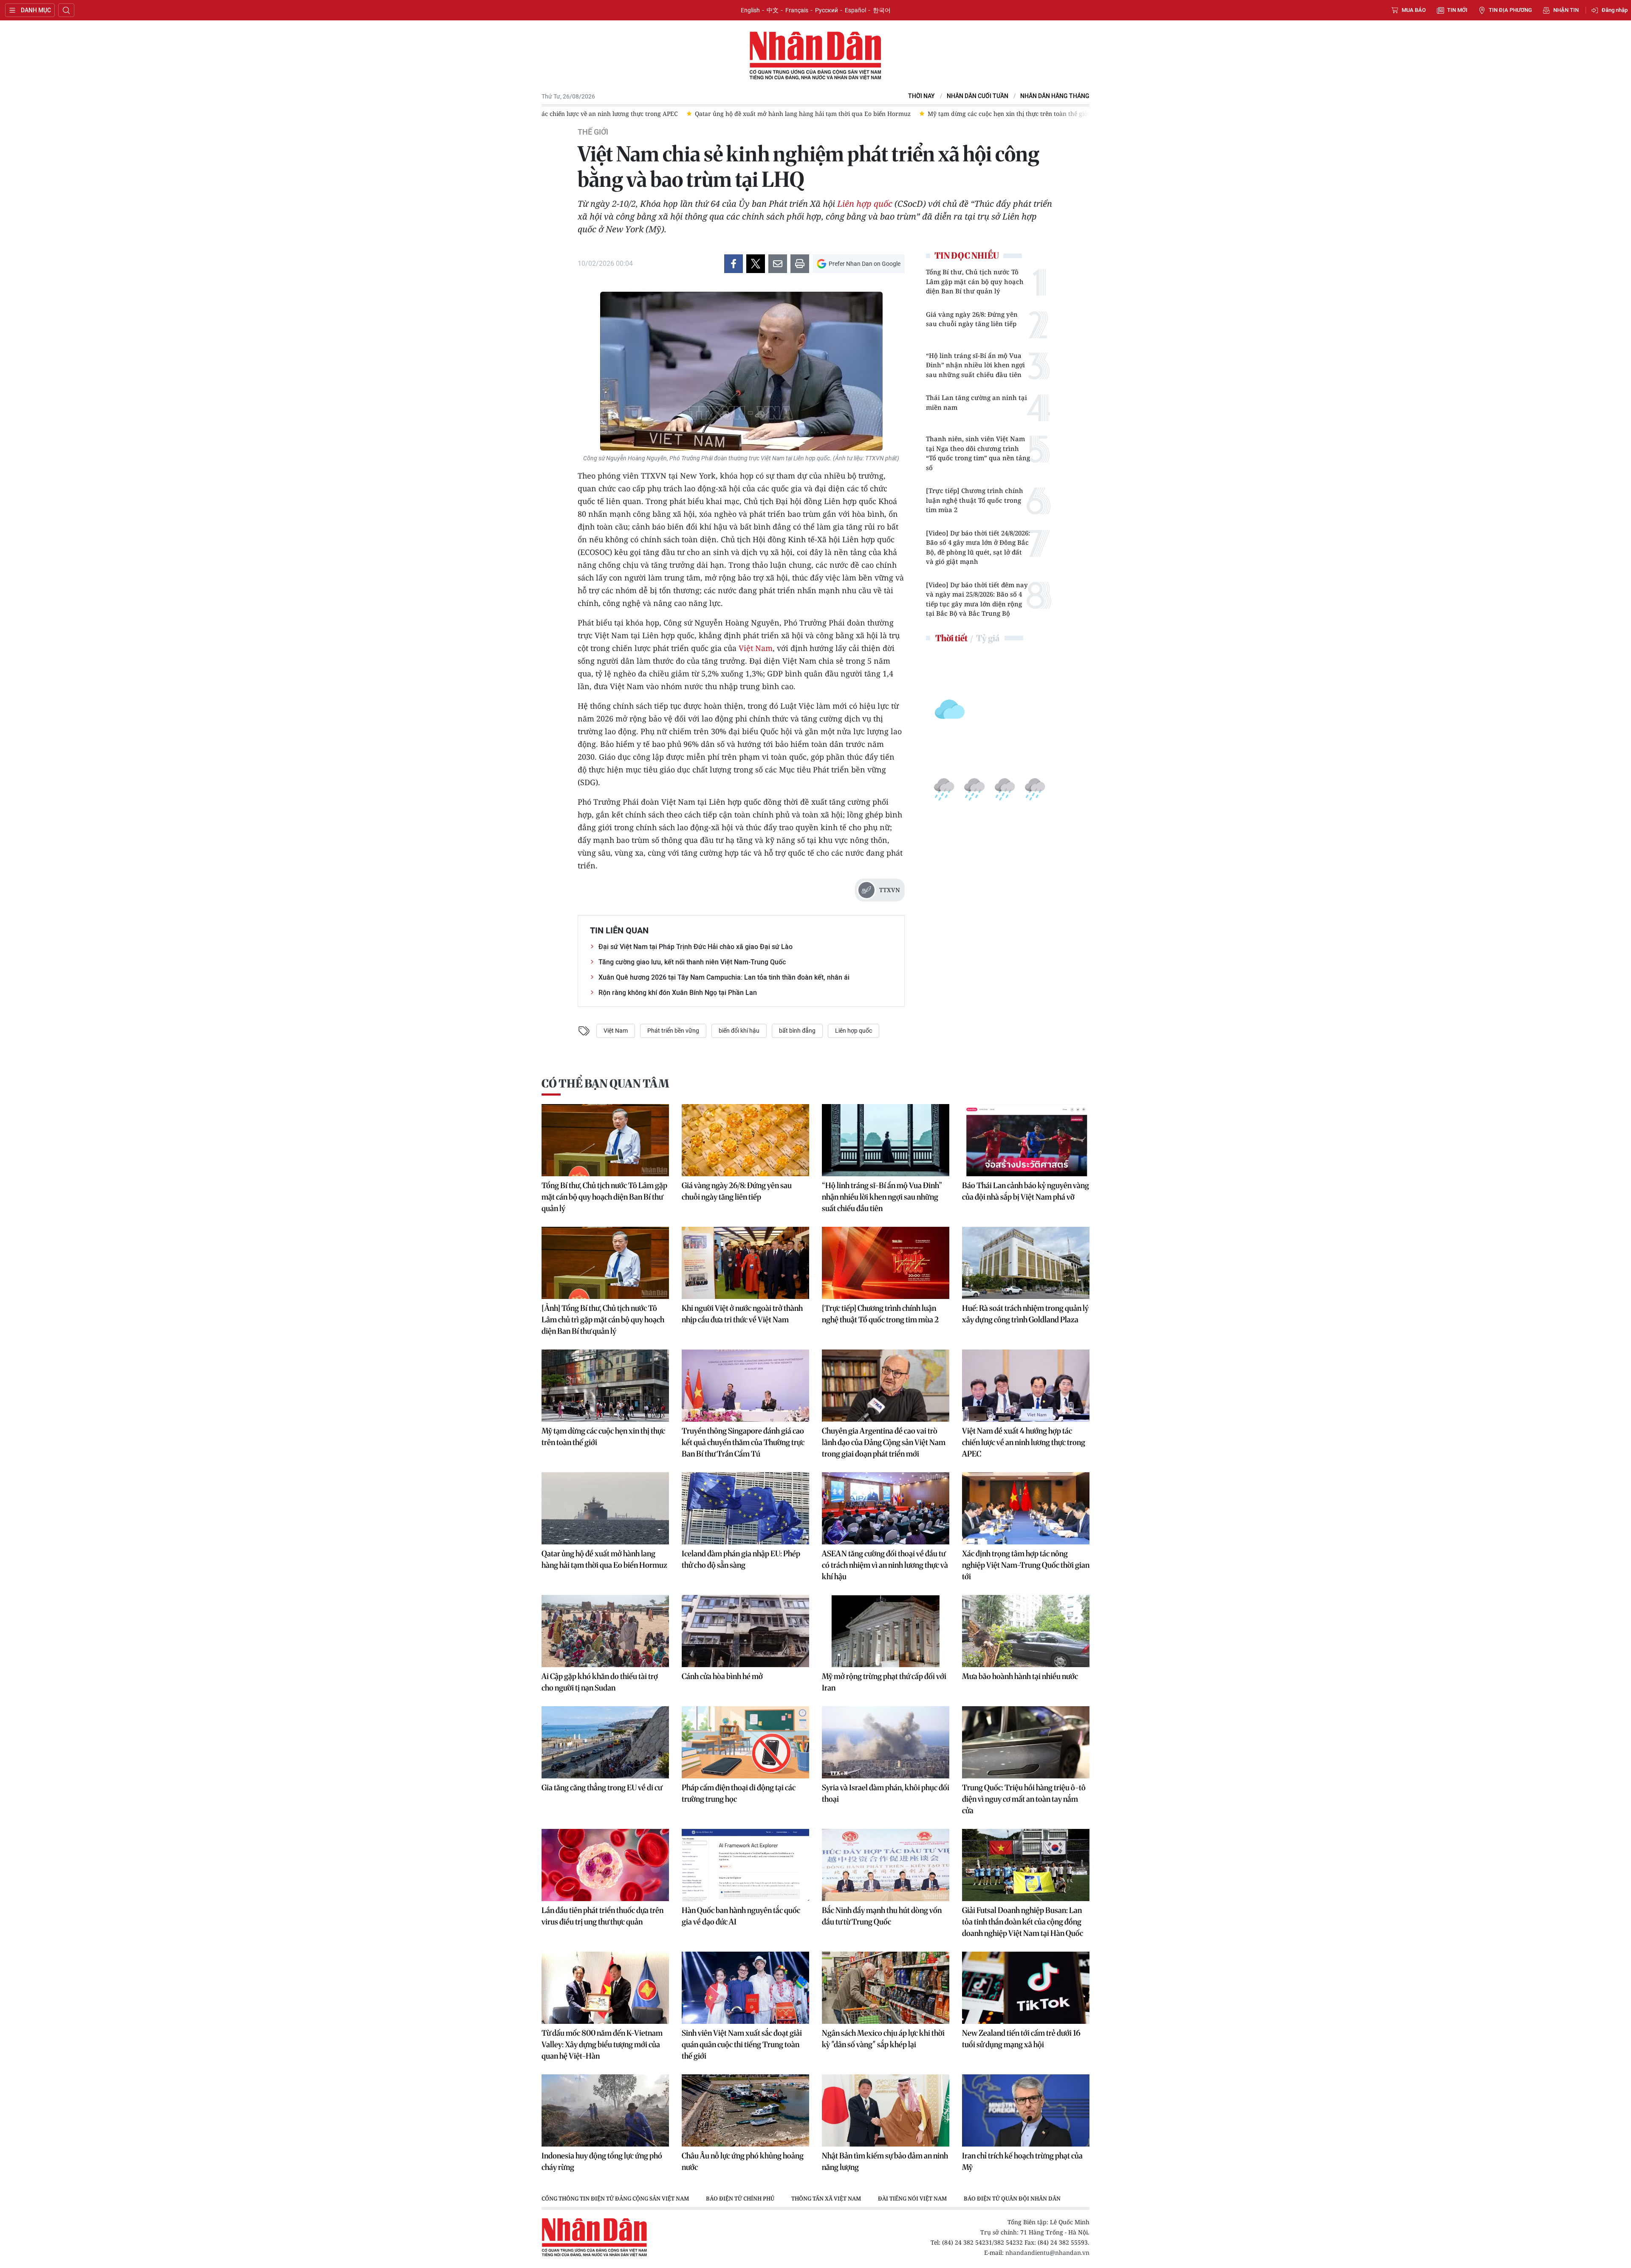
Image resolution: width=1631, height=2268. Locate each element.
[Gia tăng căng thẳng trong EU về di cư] (605, 1742)
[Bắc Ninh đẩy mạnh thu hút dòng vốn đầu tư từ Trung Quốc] (886, 1865)
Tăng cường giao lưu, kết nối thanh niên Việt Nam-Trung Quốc (692, 962)
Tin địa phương (1510, 10)
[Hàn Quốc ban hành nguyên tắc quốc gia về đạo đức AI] (745, 1865)
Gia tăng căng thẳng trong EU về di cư (602, 1788)
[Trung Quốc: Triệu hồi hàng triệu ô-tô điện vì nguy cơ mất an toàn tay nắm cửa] (1026, 1742)
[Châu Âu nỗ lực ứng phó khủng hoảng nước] (745, 2110)
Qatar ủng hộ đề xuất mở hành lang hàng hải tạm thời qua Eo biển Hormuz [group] (658, 114)
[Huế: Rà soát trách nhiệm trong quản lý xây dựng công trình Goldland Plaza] (1026, 1263)
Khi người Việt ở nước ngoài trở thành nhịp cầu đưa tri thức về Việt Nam (742, 1314)
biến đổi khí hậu (739, 1031)
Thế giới (593, 132)
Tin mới (1457, 10)
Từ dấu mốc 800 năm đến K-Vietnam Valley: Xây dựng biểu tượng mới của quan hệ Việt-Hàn (602, 2044)
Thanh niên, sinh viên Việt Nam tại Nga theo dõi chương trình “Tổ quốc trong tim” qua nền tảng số (978, 453)
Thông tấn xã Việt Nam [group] (826, 2198)
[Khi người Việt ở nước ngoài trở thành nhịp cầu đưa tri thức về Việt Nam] (745, 1263)
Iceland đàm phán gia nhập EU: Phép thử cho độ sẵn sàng (741, 1559)
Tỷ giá (988, 638)
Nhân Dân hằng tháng (1055, 96)
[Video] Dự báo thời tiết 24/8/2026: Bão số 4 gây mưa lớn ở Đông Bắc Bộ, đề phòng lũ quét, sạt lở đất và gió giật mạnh (978, 547)
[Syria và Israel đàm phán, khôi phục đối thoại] (886, 1742)
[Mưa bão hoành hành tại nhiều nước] (1026, 1631)
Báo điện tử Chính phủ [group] (740, 2198)
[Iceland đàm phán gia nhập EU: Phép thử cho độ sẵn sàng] (745, 1508)
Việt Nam (756, 648)
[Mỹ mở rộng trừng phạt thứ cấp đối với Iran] (886, 1631)
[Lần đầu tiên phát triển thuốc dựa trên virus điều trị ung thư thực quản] (605, 1865)
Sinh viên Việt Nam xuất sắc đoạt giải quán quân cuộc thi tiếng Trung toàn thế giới (742, 2044)
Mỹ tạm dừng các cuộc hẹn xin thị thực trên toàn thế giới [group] (864, 114)
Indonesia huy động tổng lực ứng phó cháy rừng (602, 2161)
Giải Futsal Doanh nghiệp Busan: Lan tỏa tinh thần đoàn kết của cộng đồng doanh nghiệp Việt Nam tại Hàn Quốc (1023, 1922)
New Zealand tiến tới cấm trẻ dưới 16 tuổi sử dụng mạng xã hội (1021, 2039)
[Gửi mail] (778, 264)
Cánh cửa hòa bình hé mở (722, 1676)
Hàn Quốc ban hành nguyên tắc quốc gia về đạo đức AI (741, 1916)
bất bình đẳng (797, 1031)
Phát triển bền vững (673, 1031)
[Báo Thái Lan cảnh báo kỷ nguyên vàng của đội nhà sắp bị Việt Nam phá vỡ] (1026, 1140)
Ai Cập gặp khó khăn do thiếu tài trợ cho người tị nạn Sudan (600, 1682)
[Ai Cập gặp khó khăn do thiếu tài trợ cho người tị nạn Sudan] (605, 1631)
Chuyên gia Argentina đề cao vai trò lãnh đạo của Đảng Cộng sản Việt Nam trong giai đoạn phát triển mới (884, 1442)
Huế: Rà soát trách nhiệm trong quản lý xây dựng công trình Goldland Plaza (1025, 1314)
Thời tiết (951, 638)
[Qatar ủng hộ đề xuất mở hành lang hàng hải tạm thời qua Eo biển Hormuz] (605, 1508)
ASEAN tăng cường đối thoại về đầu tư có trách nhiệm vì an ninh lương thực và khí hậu (885, 1565)
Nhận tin (1566, 10)
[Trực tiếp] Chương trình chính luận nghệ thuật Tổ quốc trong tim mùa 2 (975, 500)
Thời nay (921, 96)
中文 (773, 10)
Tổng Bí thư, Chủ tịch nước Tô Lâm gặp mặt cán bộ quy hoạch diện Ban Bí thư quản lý (975, 281)
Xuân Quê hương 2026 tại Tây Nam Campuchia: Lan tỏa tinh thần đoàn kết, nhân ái (724, 977)
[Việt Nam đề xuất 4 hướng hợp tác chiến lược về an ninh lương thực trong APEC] (1026, 1386)
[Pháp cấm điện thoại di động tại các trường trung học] (745, 1742)
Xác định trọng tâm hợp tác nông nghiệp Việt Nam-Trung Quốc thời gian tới (1026, 1565)
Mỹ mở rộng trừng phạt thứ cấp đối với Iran (884, 1682)
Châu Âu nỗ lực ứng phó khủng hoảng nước (743, 2161)
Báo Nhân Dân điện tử (815, 56)
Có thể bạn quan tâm (605, 1083)
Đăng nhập (1615, 10)
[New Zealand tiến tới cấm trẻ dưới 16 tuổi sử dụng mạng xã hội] (1026, 1988)
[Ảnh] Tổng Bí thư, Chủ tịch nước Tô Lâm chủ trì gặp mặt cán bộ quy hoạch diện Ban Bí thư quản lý (603, 1320)
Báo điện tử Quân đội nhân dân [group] (1012, 2198)
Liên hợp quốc (865, 204)
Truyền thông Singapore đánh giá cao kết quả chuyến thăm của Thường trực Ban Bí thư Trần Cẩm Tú (743, 1442)
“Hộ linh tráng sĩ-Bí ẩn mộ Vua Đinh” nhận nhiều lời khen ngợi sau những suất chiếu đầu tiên (975, 365)
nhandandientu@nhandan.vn (1047, 2253)
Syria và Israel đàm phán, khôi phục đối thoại (886, 1793)
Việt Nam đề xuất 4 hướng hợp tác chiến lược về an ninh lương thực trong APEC (1024, 1442)
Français (797, 10)
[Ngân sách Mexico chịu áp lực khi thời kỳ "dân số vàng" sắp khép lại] (886, 1988)
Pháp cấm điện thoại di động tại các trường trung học (739, 1793)
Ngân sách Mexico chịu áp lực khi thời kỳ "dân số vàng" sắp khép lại (883, 2039)
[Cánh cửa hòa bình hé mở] (745, 1631)
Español (855, 10)
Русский (827, 10)
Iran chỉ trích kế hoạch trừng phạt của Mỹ (1022, 2161)
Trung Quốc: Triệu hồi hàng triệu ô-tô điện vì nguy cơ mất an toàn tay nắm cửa (1024, 1799)
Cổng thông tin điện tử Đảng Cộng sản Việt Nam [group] (615, 2198)
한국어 (882, 10)
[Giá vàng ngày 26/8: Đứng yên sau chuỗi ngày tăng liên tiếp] (745, 1140)
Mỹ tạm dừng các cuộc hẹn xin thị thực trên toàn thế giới (603, 1437)
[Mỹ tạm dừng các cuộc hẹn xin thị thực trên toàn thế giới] (605, 1386)
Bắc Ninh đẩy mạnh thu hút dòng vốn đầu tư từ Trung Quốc (882, 1916)
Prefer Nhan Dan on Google (865, 264)
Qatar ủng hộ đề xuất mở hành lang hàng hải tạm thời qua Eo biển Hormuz (604, 1559)
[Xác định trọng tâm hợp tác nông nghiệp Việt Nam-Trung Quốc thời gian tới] (1026, 1508)
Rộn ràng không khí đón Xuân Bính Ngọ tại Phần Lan (678, 993)
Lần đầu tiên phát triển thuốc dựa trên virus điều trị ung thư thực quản (602, 1916)
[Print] (800, 264)
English (750, 10)
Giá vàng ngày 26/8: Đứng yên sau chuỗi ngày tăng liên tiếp (972, 319)
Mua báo (1414, 10)
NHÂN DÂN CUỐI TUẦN (978, 96)
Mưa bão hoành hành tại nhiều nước (1020, 1676)
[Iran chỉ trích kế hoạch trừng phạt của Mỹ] (1026, 2110)
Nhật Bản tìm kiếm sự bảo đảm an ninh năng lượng (885, 2161)
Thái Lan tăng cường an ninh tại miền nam (976, 402)
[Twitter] (756, 264)
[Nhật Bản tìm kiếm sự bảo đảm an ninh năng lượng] (886, 2110)
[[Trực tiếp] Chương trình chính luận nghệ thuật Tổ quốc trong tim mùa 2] (886, 1263)
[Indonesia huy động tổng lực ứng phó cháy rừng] (605, 2110)
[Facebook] (734, 264)
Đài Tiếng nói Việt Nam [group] (912, 2198)
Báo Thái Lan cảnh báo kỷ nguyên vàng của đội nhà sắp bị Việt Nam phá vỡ (1026, 1191)
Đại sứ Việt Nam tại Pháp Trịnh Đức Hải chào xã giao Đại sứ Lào (696, 947)
